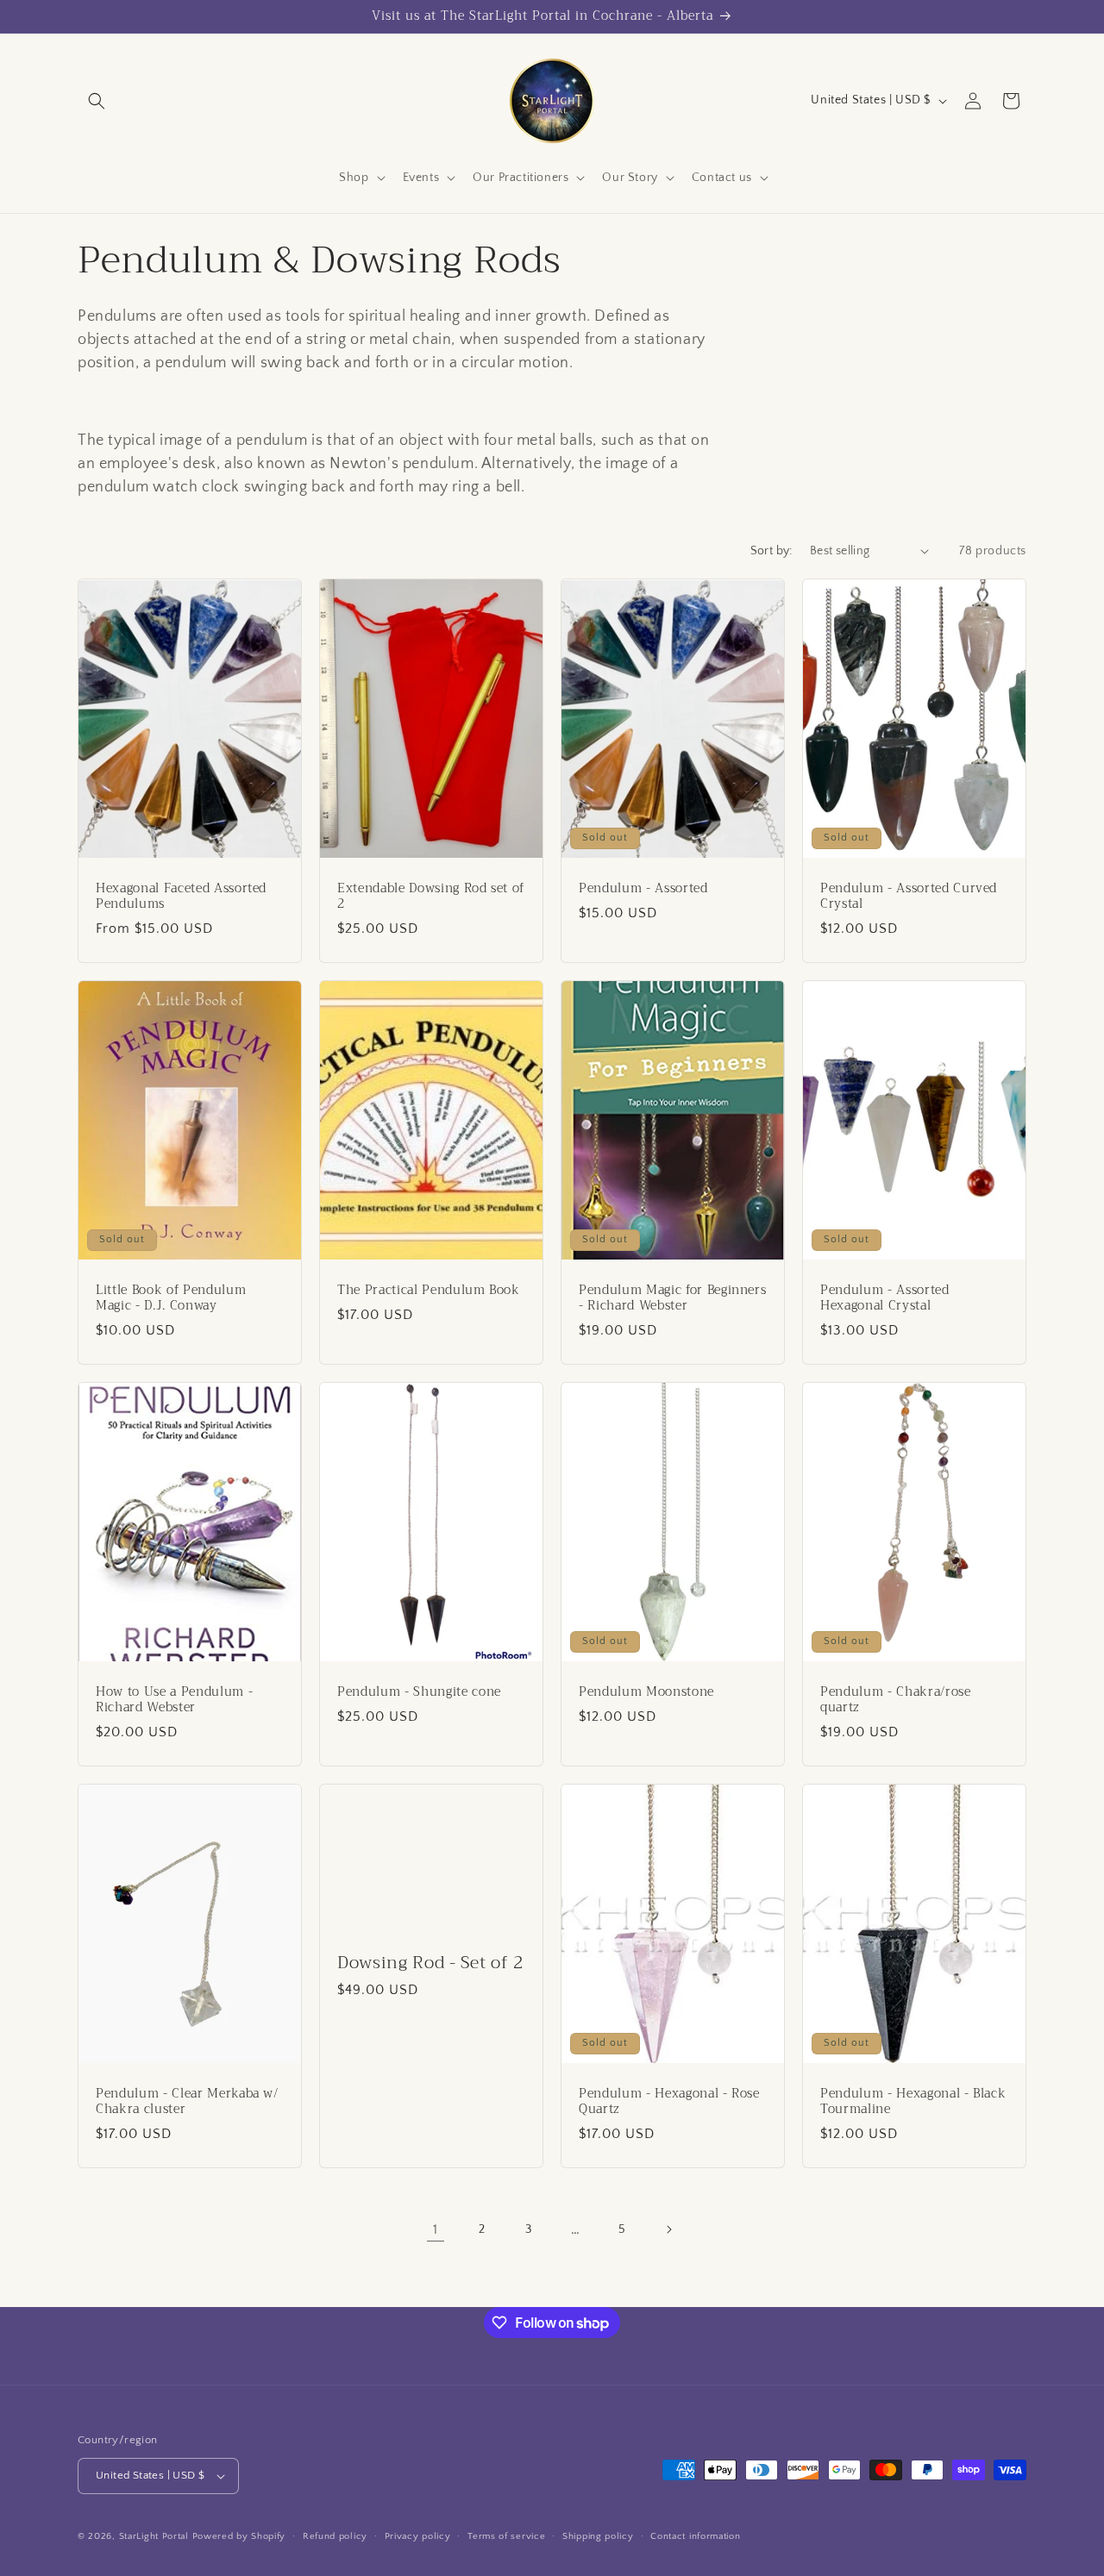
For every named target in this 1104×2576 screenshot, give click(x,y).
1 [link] (436, 2229)
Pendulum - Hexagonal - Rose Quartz (669, 2101)
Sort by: (772, 551)
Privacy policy (418, 2536)
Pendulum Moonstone (646, 1691)
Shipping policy (598, 2536)
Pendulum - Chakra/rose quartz (896, 1699)
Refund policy (335, 2536)
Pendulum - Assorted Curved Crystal (909, 896)
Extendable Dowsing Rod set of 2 (431, 896)
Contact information (695, 2536)
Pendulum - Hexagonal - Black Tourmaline (913, 2101)
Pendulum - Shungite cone (419, 1691)
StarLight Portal (154, 2536)
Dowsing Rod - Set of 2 (430, 1962)
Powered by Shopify (239, 2536)
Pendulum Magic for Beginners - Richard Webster (672, 1297)
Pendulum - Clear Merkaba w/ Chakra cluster (187, 2101)
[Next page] (668, 2229)
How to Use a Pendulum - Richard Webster (174, 1699)
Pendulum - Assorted (643, 888)
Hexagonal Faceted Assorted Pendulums (181, 896)
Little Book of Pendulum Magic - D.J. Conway (171, 1297)
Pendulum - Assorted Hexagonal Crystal (885, 1297)
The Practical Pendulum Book (429, 1290)
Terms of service (506, 2536)
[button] (97, 101)
